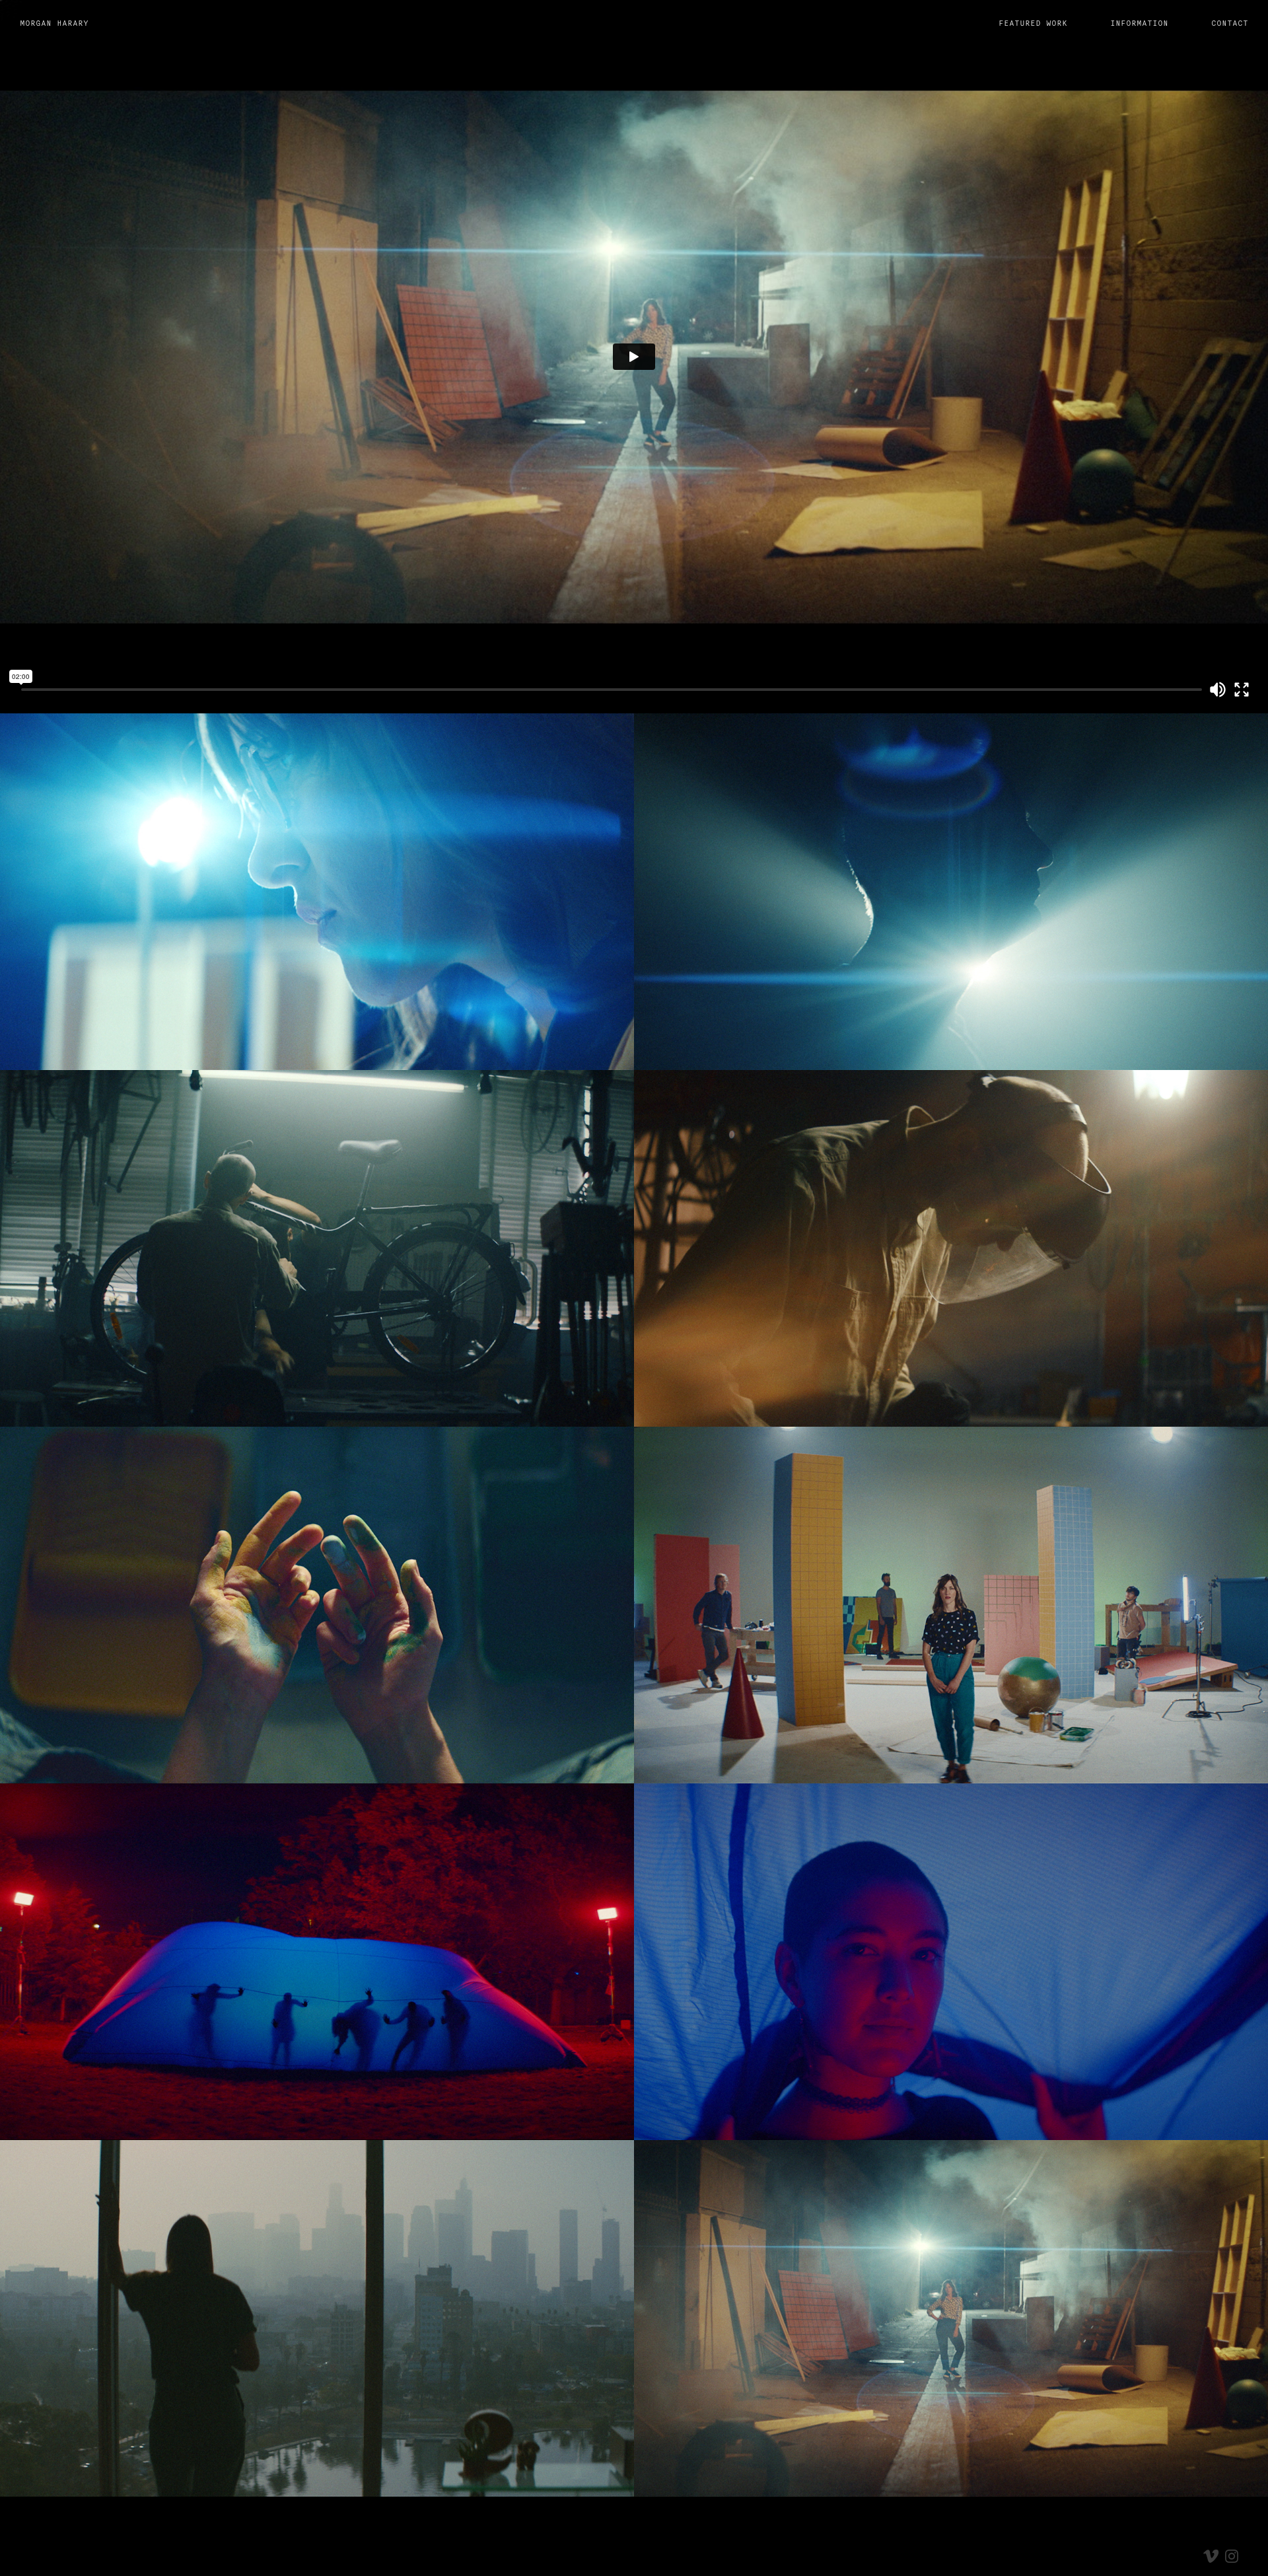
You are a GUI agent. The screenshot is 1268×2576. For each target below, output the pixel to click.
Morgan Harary (54, 23)
